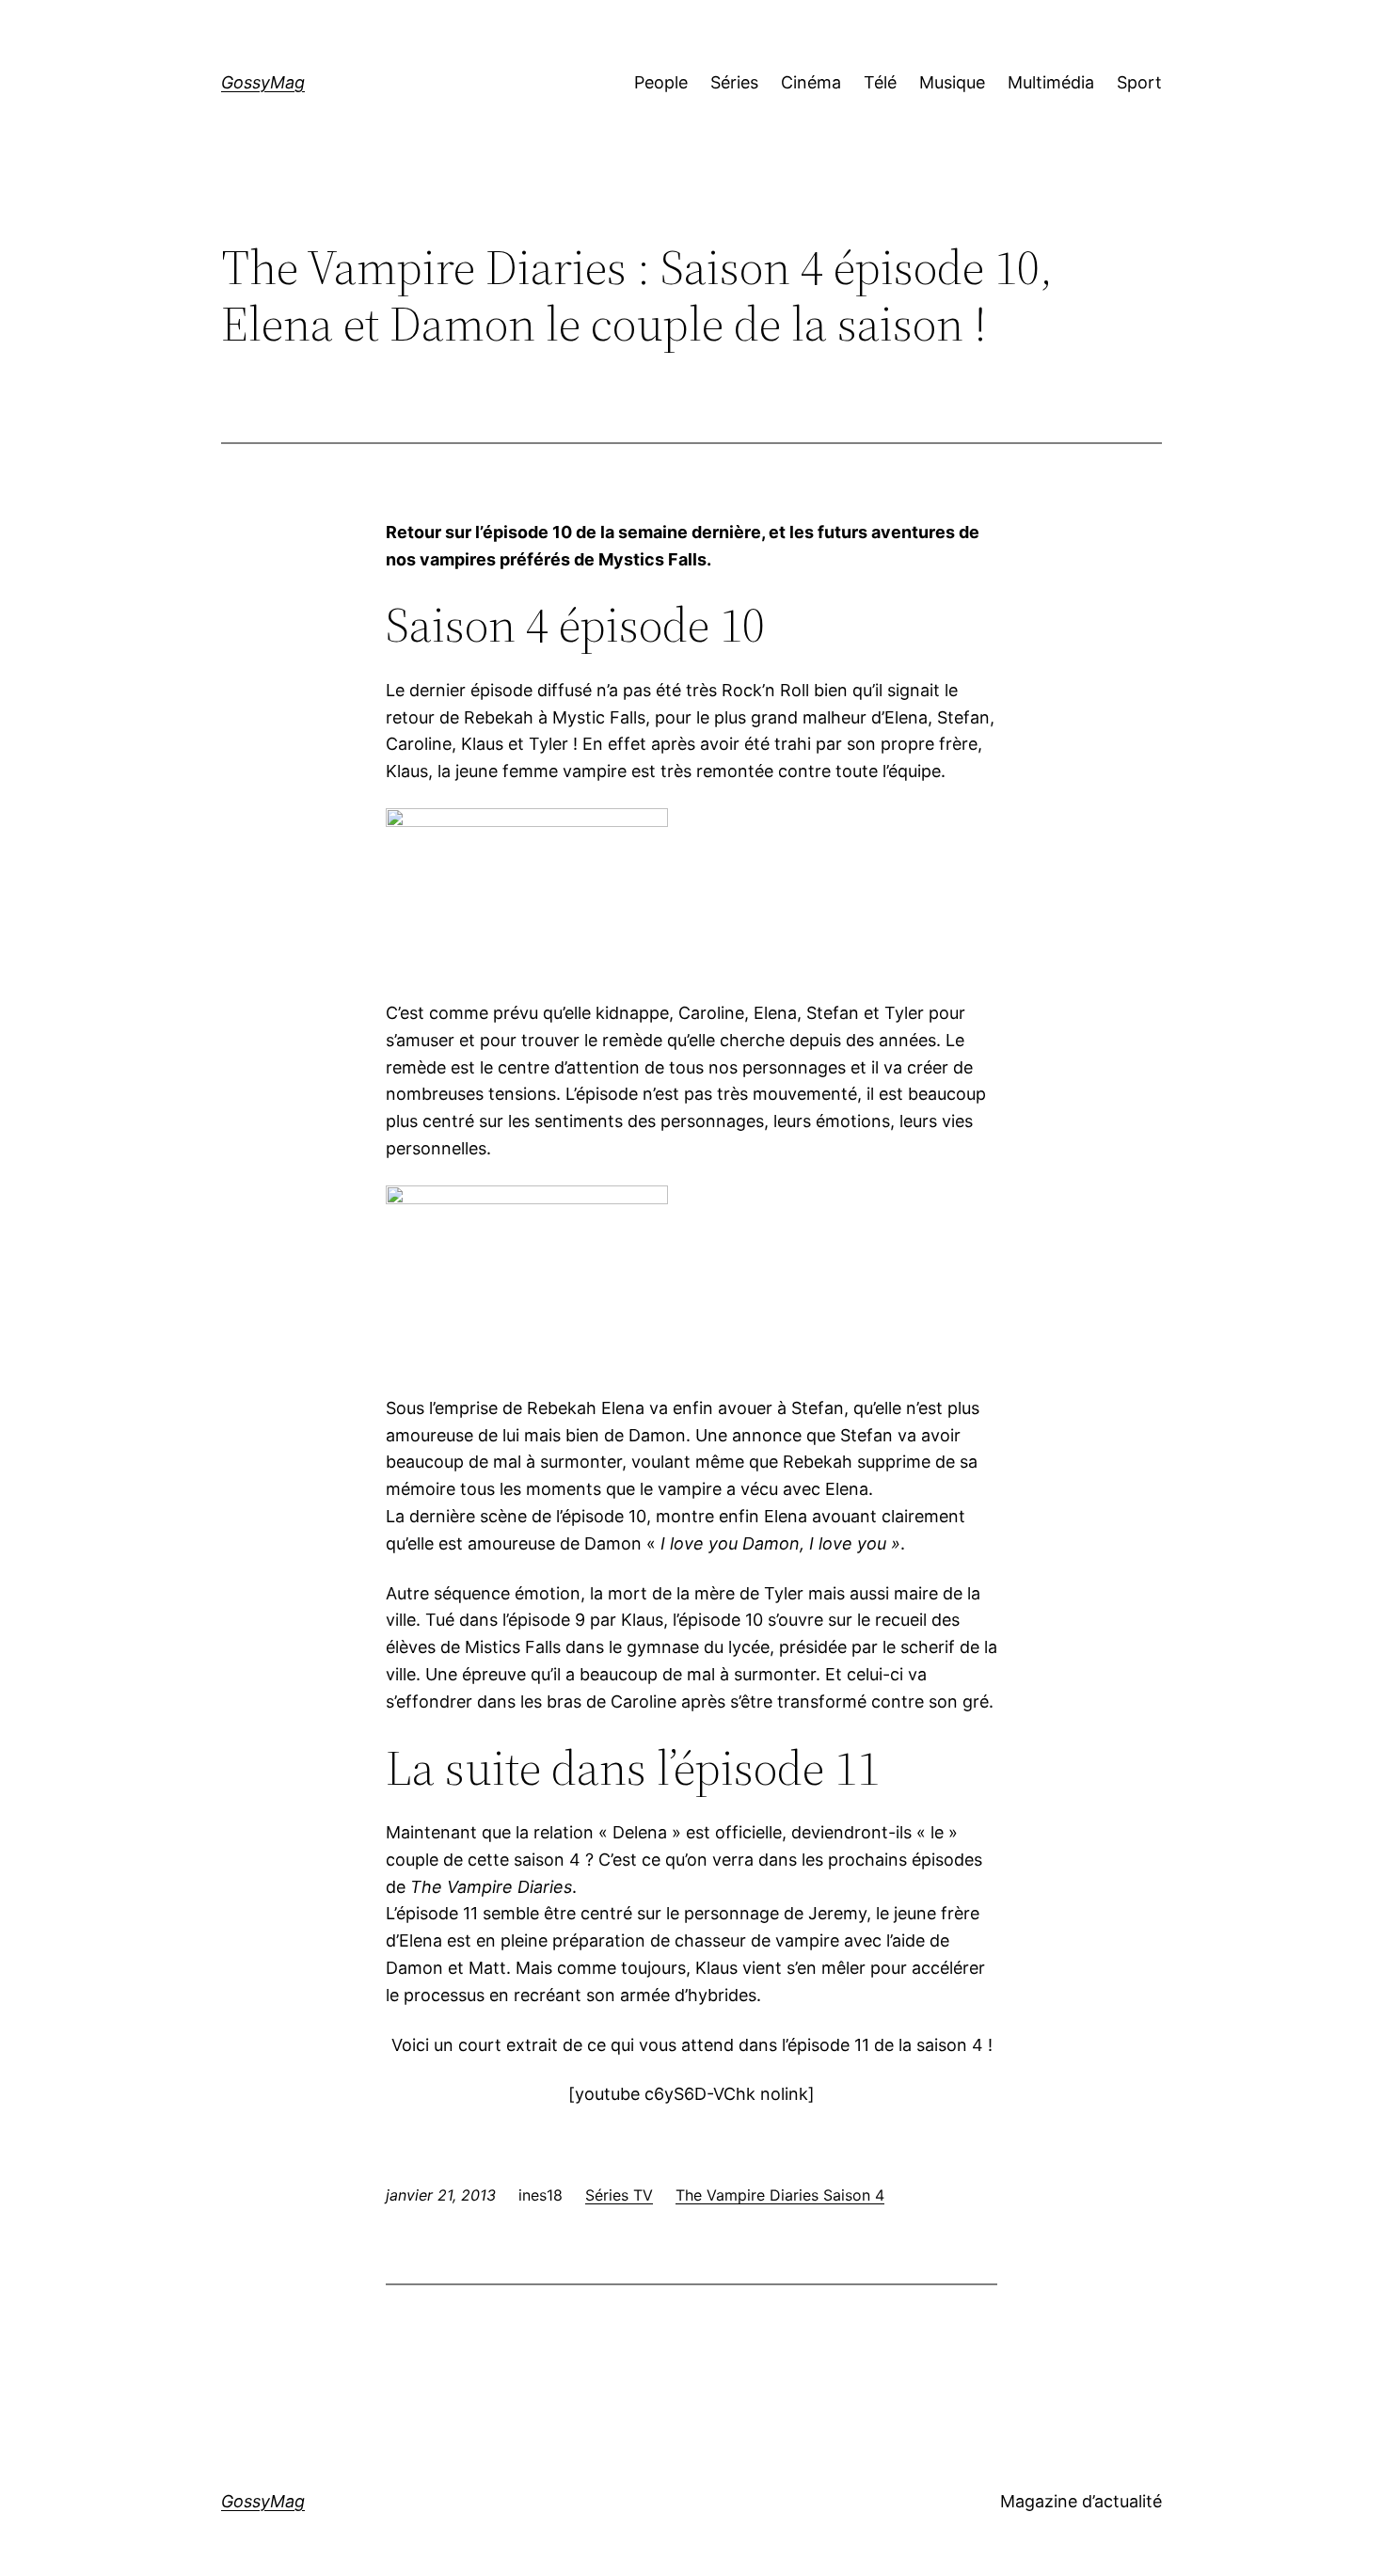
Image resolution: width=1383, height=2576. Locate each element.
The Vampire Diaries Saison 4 (780, 2195)
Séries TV (619, 2195)
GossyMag (263, 82)
